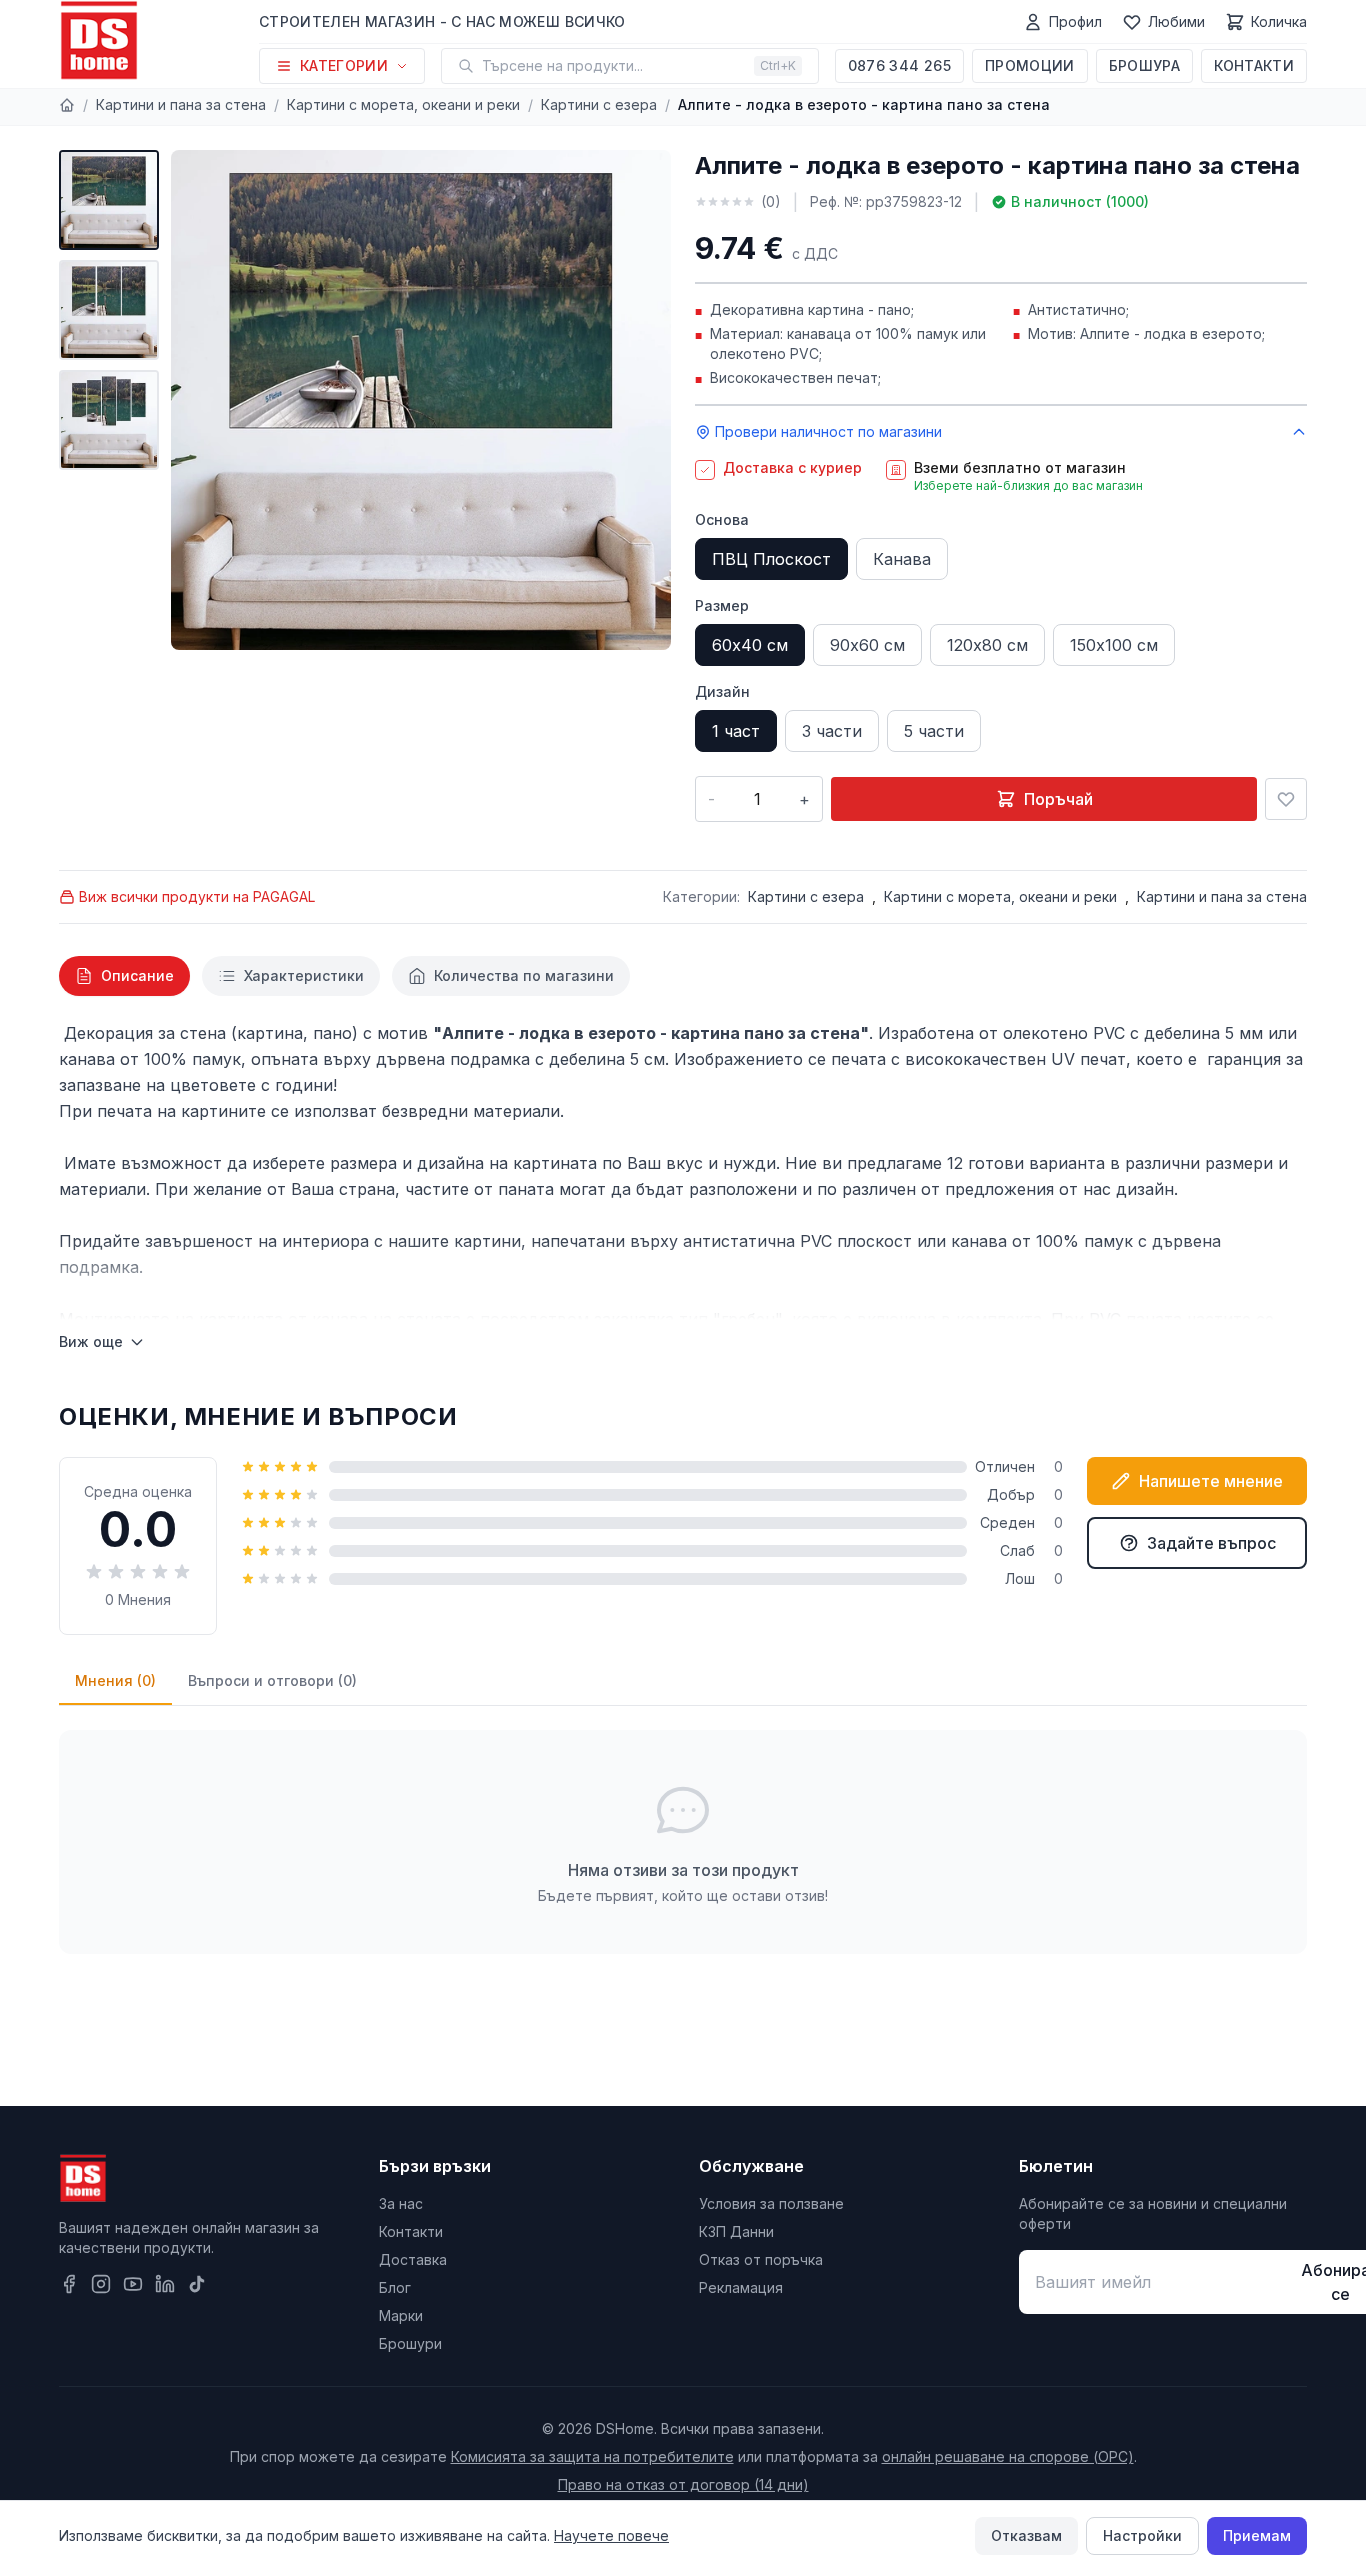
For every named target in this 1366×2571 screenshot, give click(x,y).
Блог (395, 2287)
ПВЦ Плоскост (771, 559)
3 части (832, 731)
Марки (401, 2315)
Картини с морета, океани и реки (403, 104)
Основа (722, 519)
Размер (722, 605)
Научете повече (611, 2535)
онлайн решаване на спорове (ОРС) (1008, 2456)
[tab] (124, 976)
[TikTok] (197, 2284)
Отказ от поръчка (761, 2259)
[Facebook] (69, 2284)
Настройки (1142, 2535)
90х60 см (867, 645)
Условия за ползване (771, 2203)
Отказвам (1026, 2535)
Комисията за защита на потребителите (592, 2456)
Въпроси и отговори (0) (272, 1680)
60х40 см (750, 645)
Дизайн (722, 691)
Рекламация (741, 2287)
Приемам (1257, 2535)
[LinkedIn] (165, 2284)
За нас (401, 2203)
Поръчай (1058, 799)
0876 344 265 (899, 65)
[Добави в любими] (1286, 799)
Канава (902, 559)
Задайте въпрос (1211, 1543)
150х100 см (1114, 645)
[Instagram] (101, 2284)
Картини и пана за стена (181, 104)
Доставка (413, 2259)
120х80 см (987, 645)
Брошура (1144, 65)
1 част (736, 731)
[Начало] (67, 105)
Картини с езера (599, 104)
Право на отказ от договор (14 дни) (683, 2484)
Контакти (1254, 65)
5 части (934, 731)
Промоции (1030, 65)
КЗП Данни (736, 2231)
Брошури (410, 2343)
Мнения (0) (115, 1680)
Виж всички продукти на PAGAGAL (197, 896)
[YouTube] (133, 2284)
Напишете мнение (1211, 1481)
